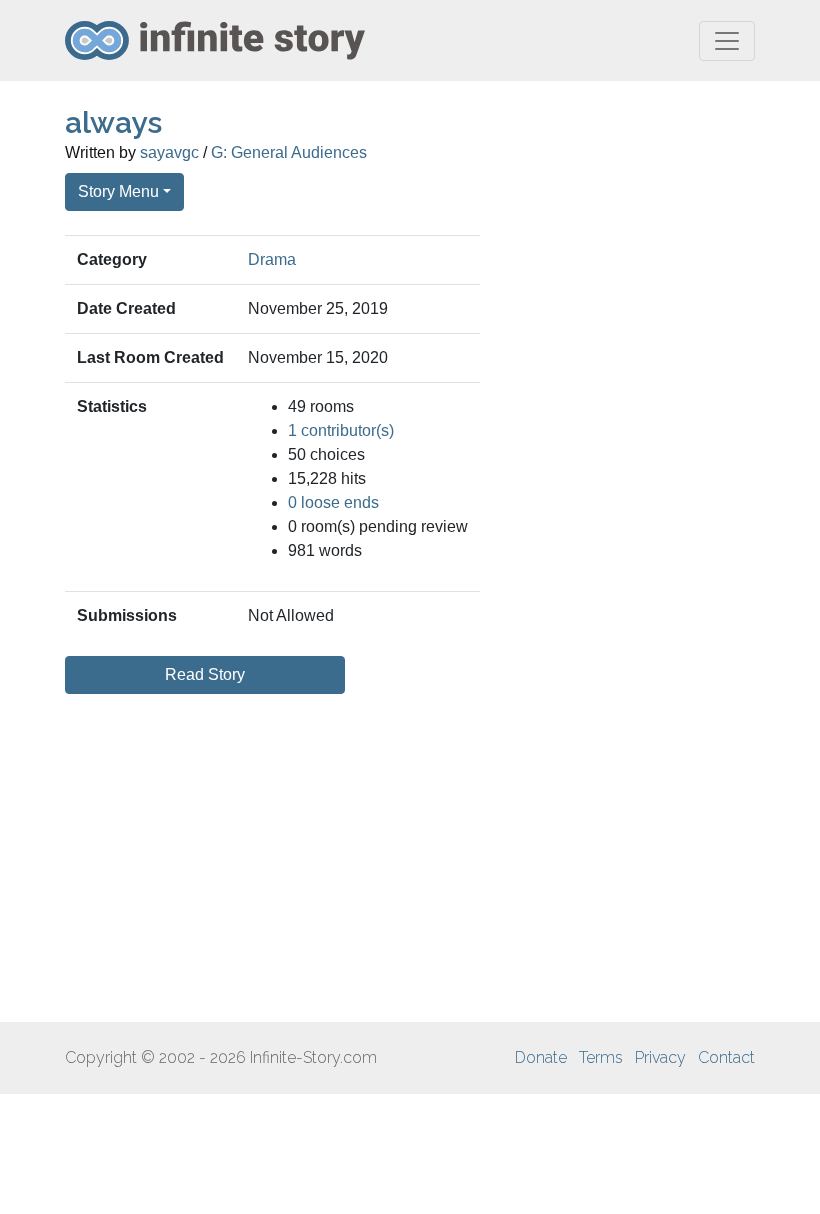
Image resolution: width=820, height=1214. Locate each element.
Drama (272, 259)
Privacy (660, 1057)
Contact (726, 1057)
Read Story (205, 674)
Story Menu (118, 191)
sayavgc (169, 152)
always (113, 122)
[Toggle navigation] (727, 41)
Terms (601, 1057)
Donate (541, 1057)
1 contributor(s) (341, 430)
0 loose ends (333, 502)
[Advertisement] (410, 858)
